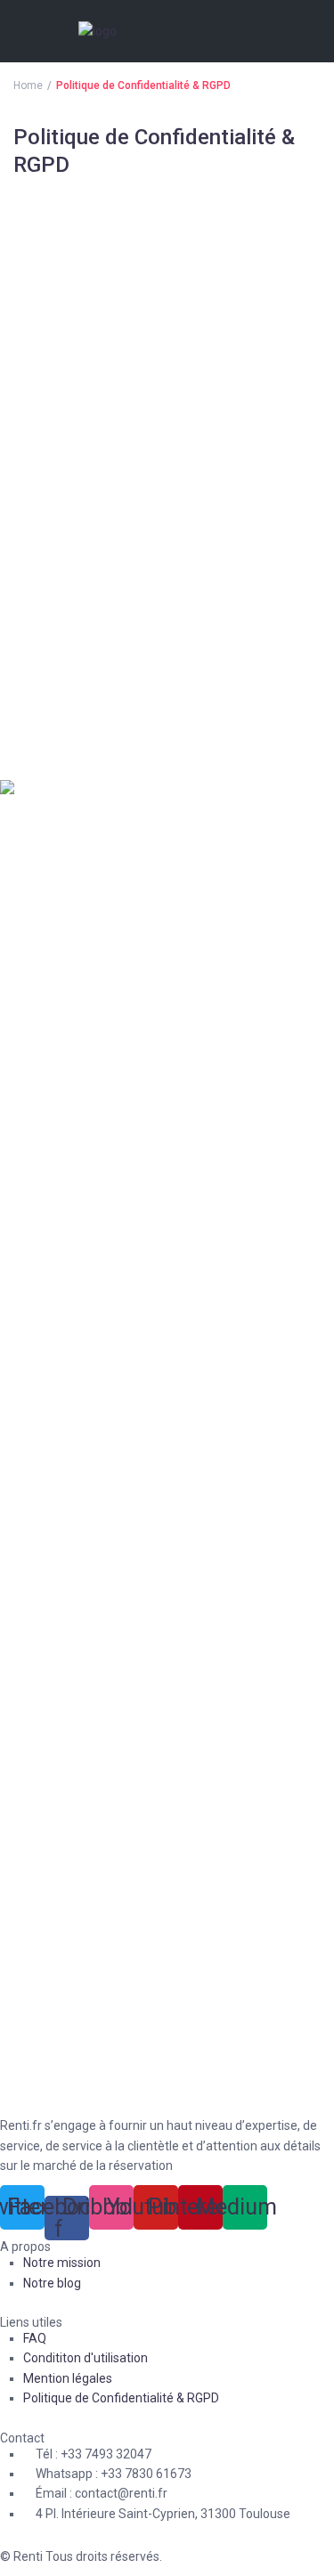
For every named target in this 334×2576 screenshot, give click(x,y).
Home (28, 85)
